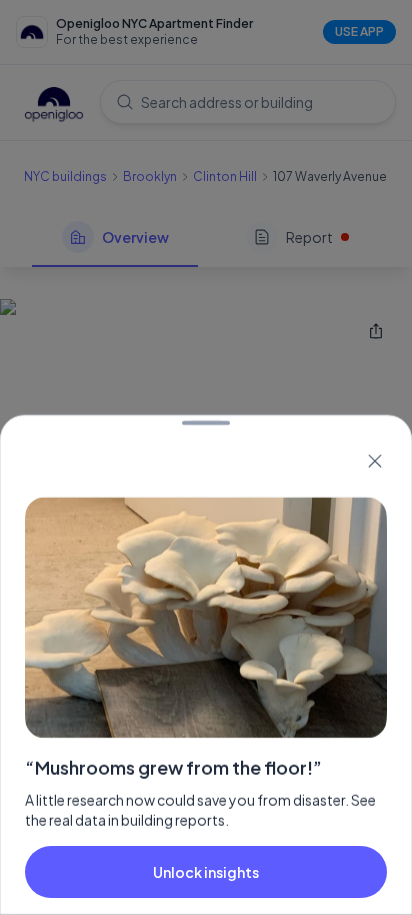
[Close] (375, 461)
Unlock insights (206, 872)
